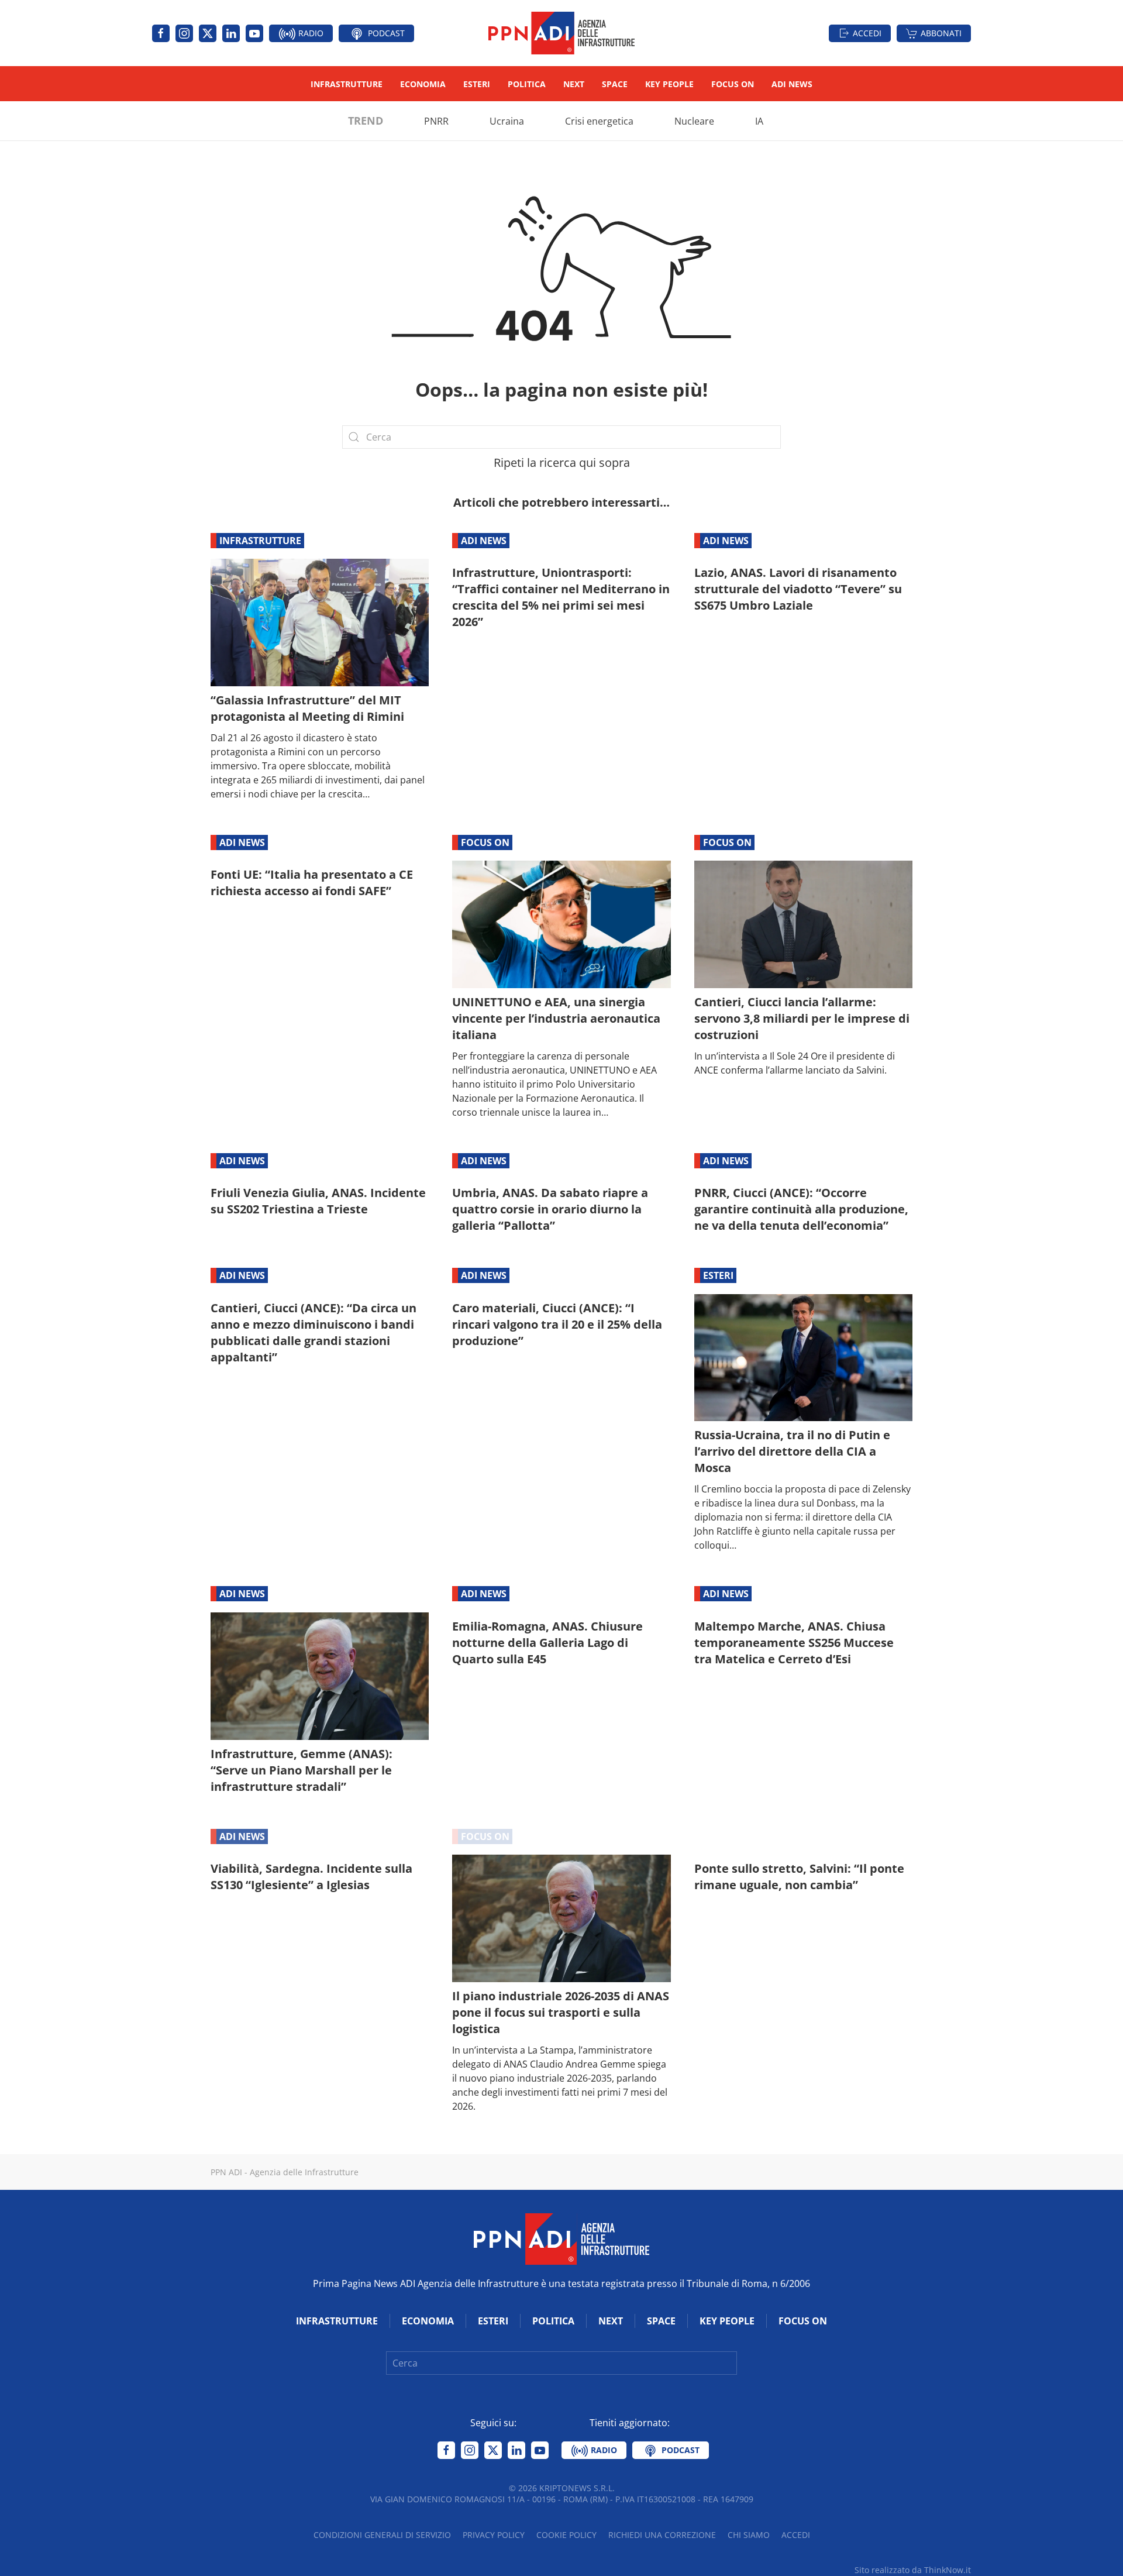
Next (574, 84)
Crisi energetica (599, 121)
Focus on (733, 84)
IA (759, 121)
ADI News (792, 84)
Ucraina (507, 121)
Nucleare (694, 121)
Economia (423, 84)
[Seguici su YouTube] (254, 33)
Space (615, 84)
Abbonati (941, 33)
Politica (527, 84)
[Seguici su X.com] (208, 33)
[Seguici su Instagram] (184, 33)
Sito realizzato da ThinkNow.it (913, 2570)
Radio (310, 33)
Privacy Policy (494, 2535)
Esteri (477, 84)
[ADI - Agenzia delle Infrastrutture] (561, 2238)
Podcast (385, 33)
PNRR (436, 121)
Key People (669, 84)
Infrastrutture (347, 84)
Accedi (867, 33)
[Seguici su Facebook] (161, 33)
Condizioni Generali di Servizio (382, 2535)
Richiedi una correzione (662, 2535)
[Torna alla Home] (561, 33)
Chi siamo (749, 2535)
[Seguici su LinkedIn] (231, 33)
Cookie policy (566, 2535)
